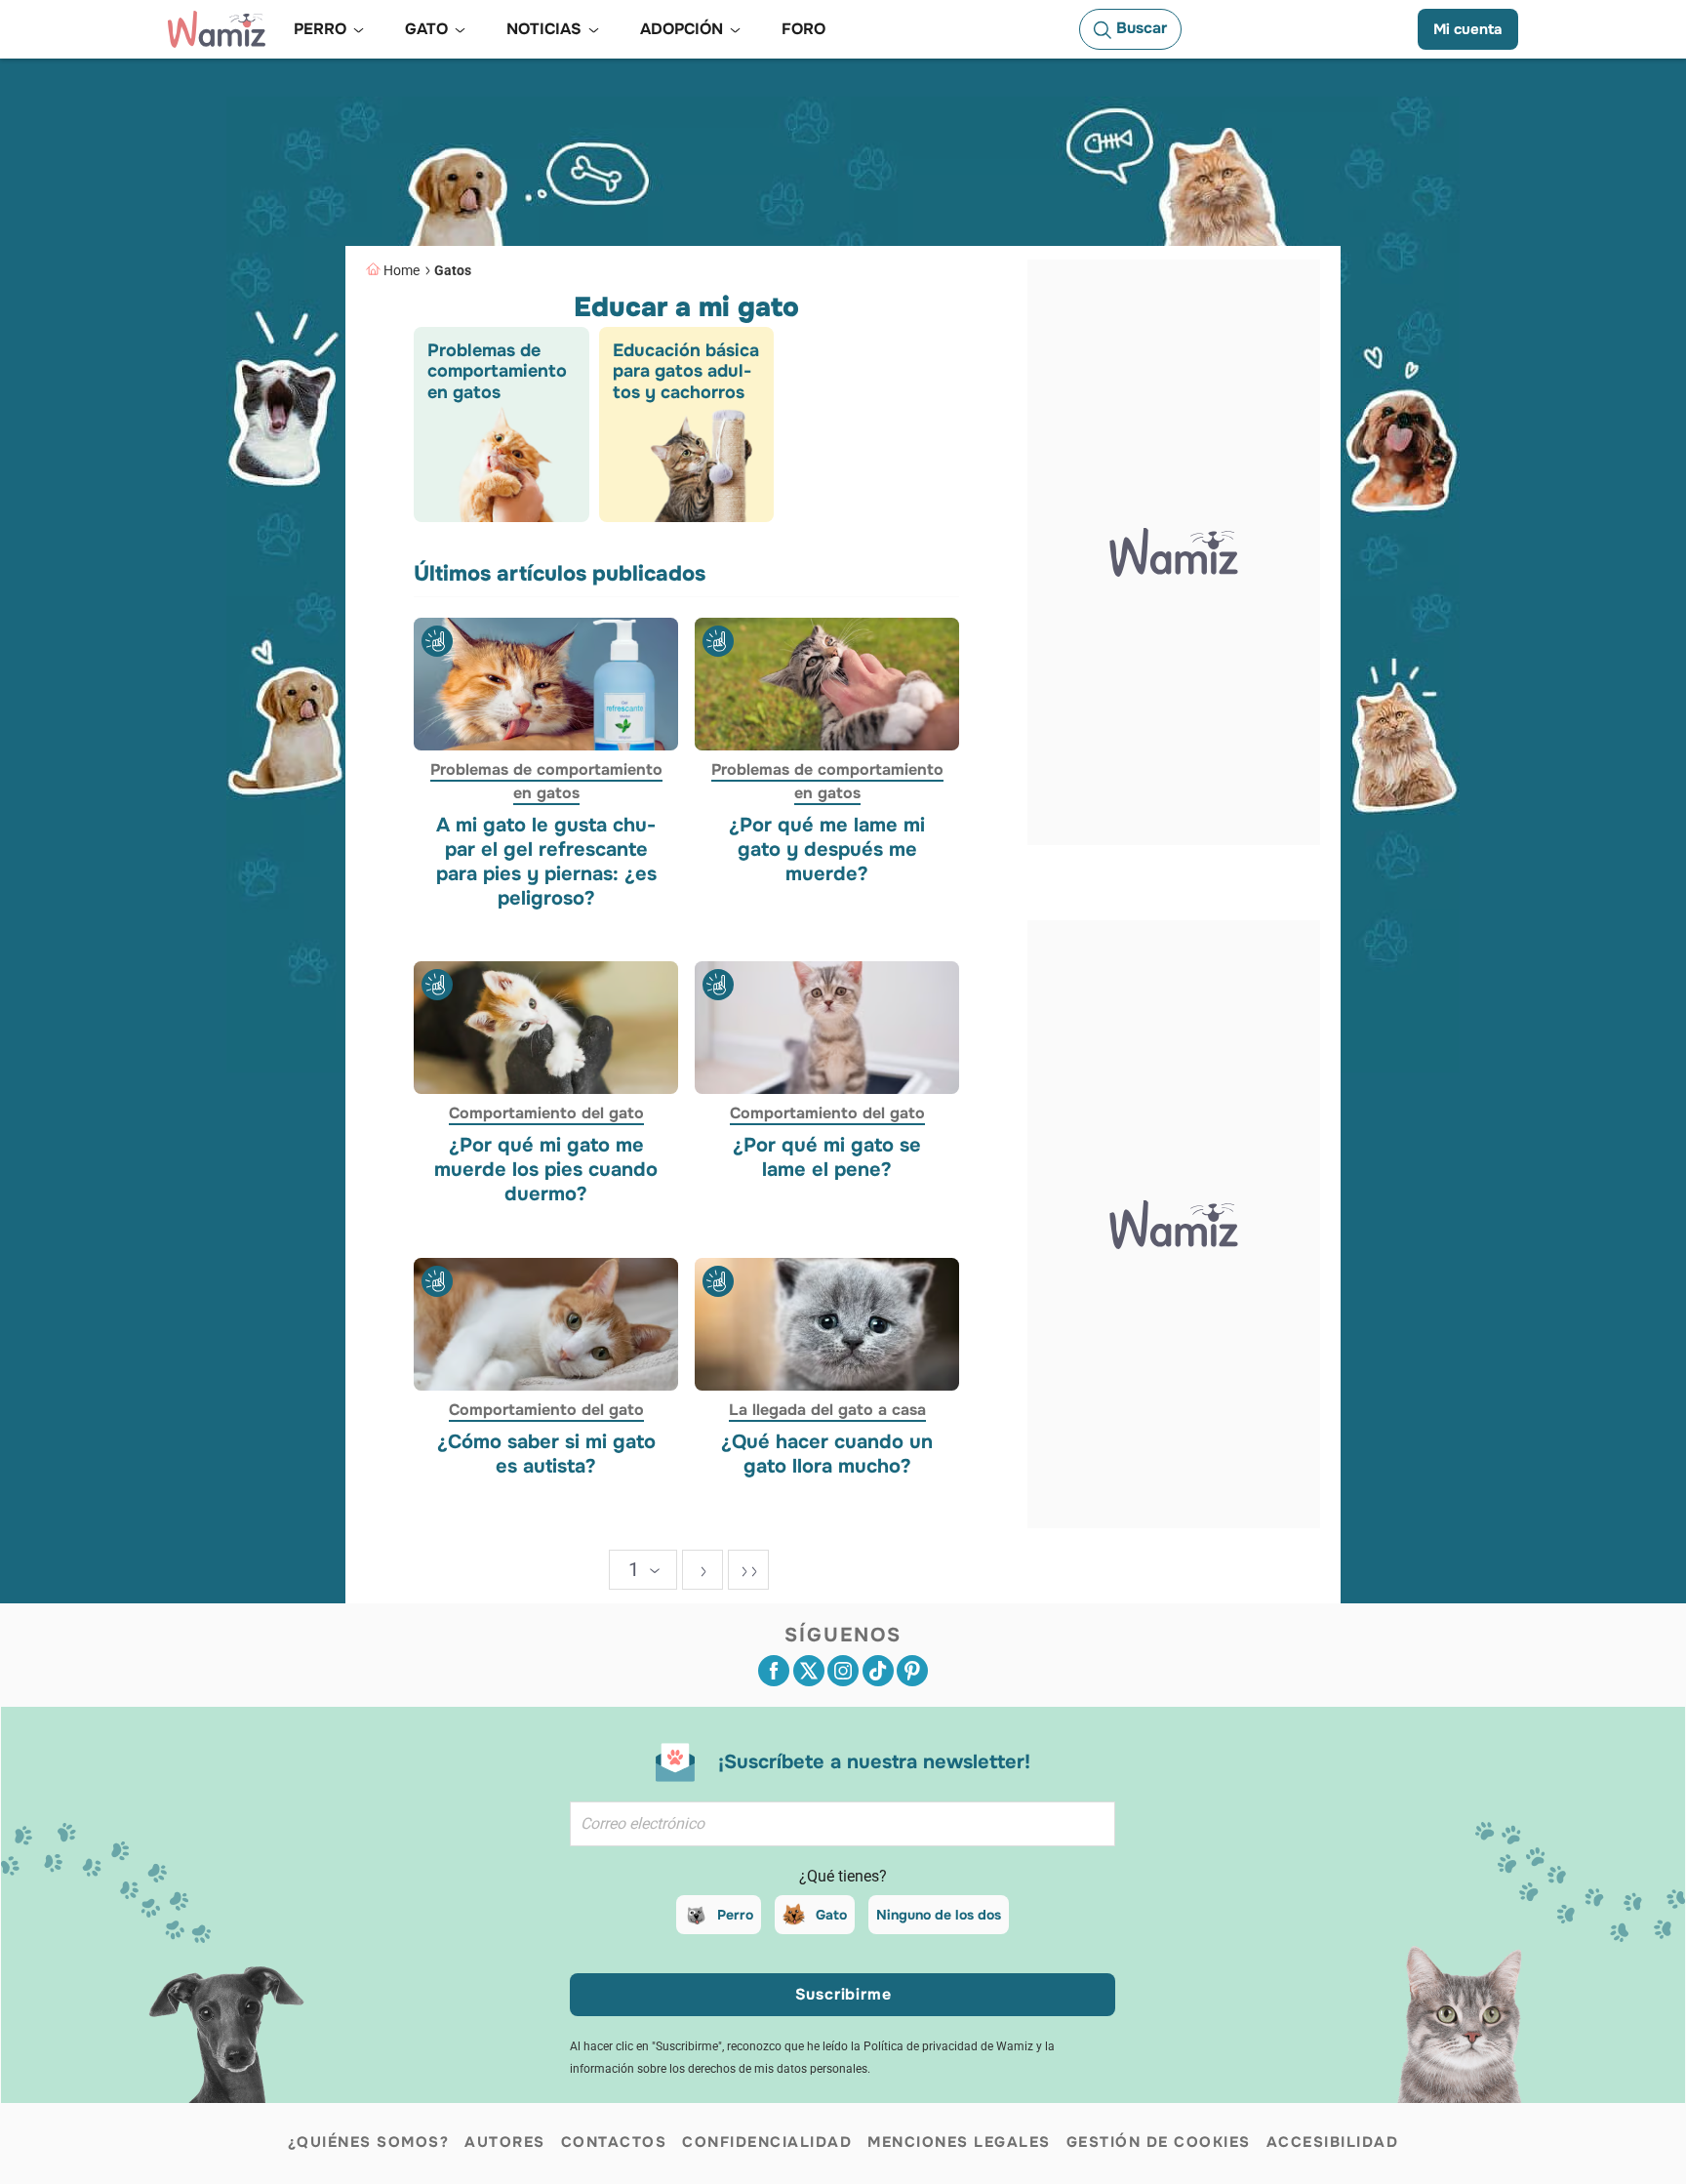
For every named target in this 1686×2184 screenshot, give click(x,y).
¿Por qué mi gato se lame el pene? (827, 1157)
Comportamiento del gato (546, 1113)
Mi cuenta (1468, 29)
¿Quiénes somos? (369, 2142)
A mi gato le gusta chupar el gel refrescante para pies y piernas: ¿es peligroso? (546, 861)
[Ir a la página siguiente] (702, 1570)
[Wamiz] (217, 29)
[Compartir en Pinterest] (912, 1671)
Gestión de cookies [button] (1159, 2142)
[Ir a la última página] (748, 1570)
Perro (735, 1915)
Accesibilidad (1333, 2142)
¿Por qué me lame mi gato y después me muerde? (827, 849)
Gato (831, 1915)
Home (401, 270)
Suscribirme (843, 1994)
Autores (505, 2142)
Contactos (614, 2142)
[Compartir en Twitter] (809, 1671)
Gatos (453, 270)
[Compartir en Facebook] (774, 1671)
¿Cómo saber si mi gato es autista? (546, 1453)
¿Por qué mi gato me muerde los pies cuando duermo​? (546, 1170)
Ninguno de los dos (939, 1915)
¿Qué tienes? (843, 1876)
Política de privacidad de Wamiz (948, 2046)
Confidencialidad (767, 2142)
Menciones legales (959, 2142)
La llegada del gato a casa (826, 1409)
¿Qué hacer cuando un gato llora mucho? (827, 1453)
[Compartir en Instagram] (843, 1671)
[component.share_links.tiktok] (878, 1671)
